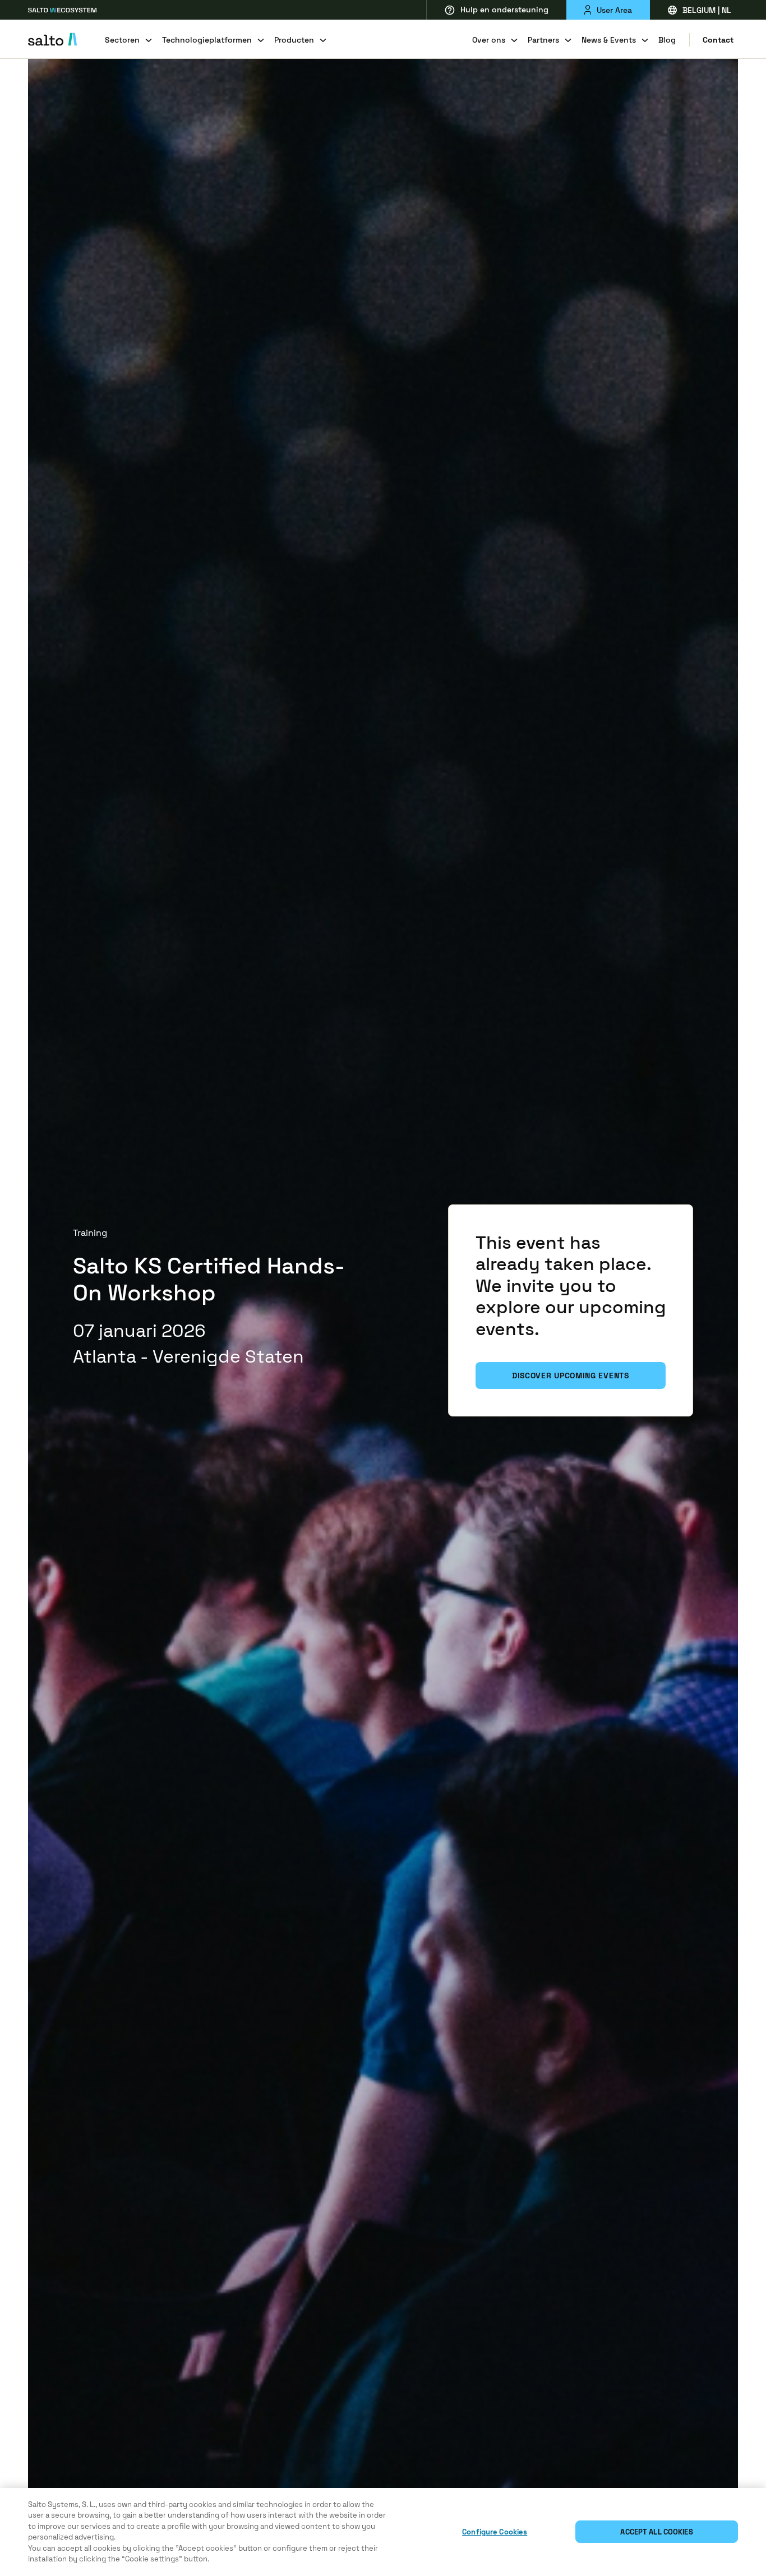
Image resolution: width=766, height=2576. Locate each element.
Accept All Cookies (656, 2532)
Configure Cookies (495, 2532)
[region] (383, 2532)
